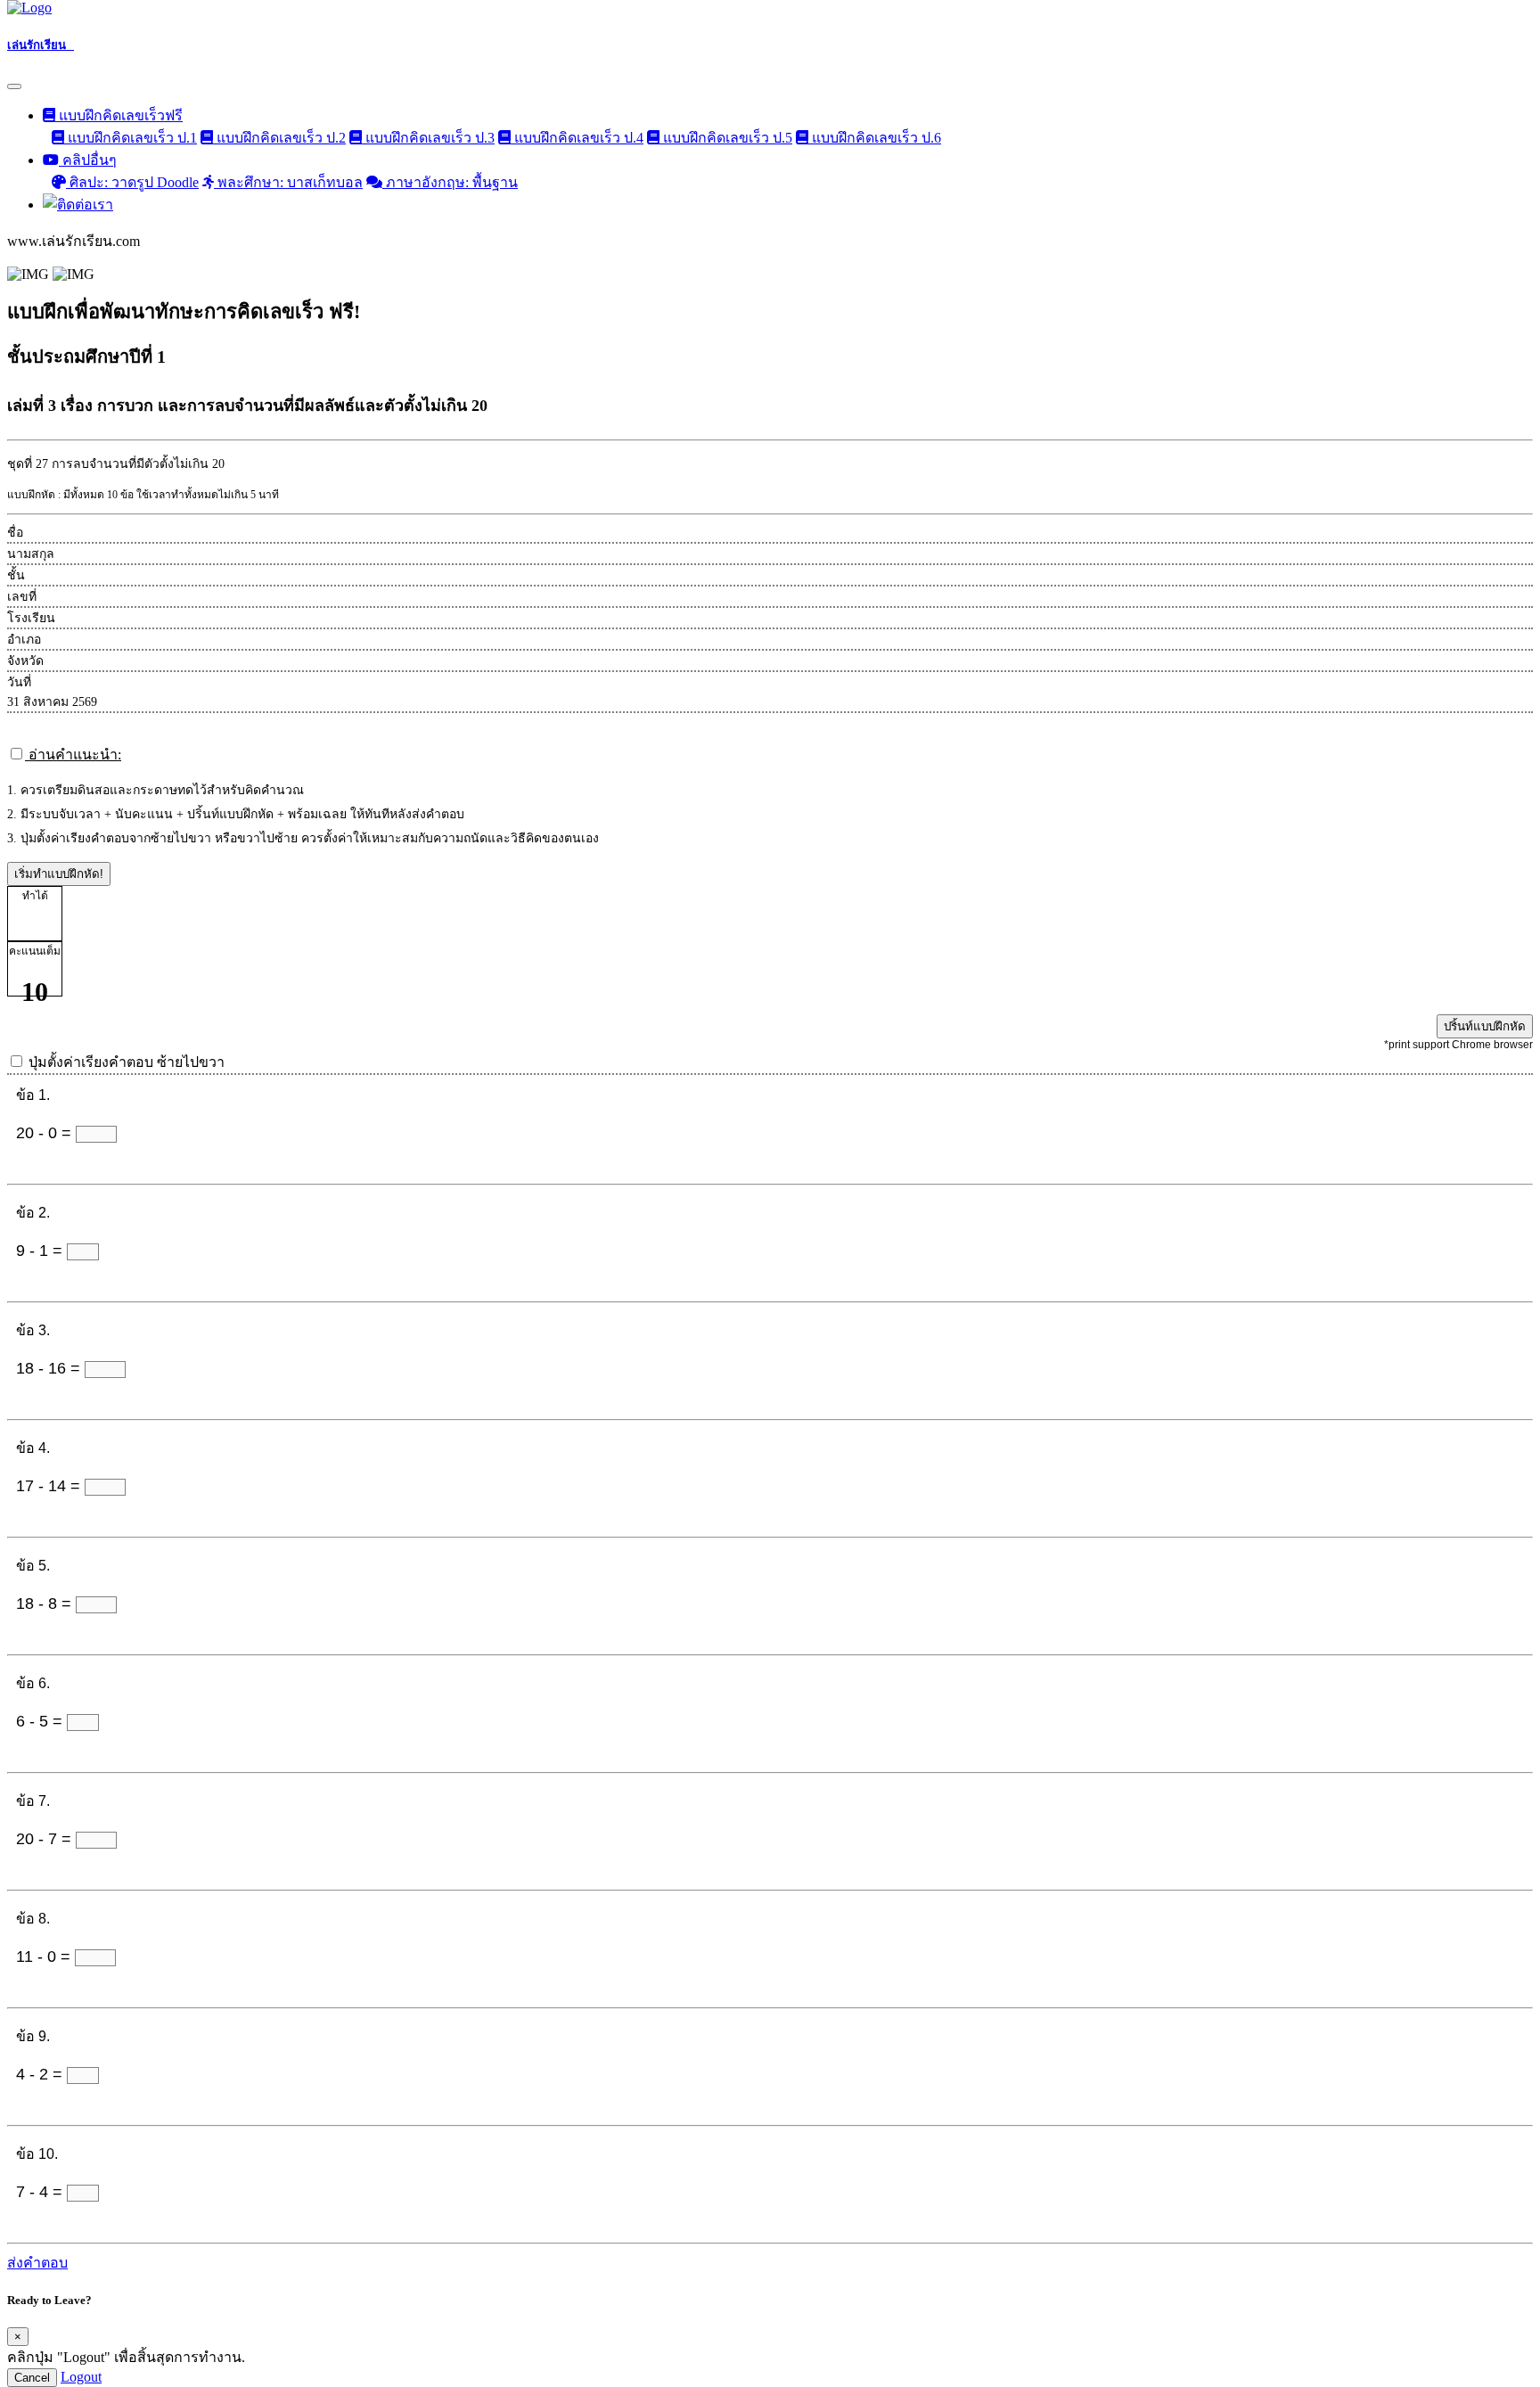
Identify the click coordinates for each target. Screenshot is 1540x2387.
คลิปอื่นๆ (88, 160)
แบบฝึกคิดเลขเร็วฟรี (119, 115)
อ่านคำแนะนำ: (73, 755)
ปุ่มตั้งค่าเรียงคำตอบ (127, 1062)
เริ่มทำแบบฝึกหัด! (59, 874)
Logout (81, 2377)
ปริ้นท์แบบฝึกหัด (1485, 1026)
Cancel (32, 2378)
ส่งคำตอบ (37, 2263)
